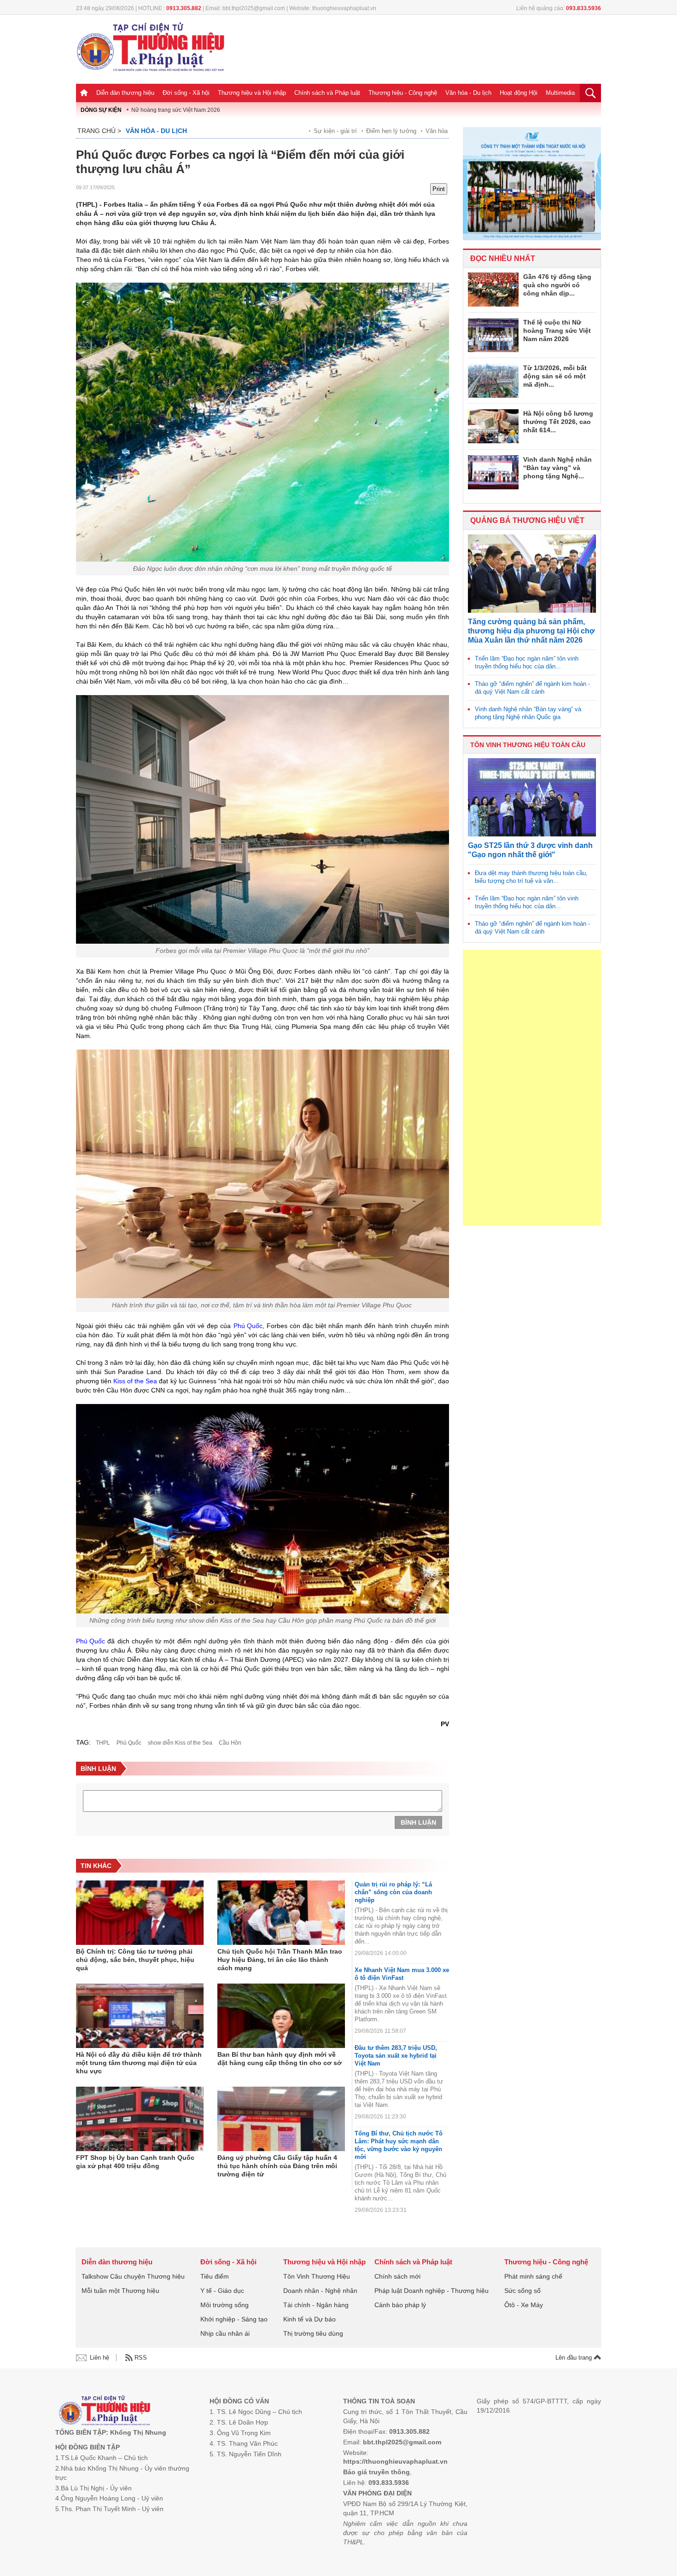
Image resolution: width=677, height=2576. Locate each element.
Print (439, 189)
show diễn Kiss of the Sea (180, 1743)
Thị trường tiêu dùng (313, 2333)
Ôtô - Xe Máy (524, 2305)
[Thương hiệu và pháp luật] (105, 2411)
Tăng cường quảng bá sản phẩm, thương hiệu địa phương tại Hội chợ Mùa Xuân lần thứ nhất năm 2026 (531, 631)
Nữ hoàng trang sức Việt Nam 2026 (176, 110)
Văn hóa (437, 131)
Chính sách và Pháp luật (327, 93)
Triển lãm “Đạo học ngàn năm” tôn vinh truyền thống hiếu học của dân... (527, 662)
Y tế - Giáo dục (222, 2291)
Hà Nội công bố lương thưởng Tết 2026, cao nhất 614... (558, 422)
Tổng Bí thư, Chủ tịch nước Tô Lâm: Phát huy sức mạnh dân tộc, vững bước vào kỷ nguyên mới (399, 2145)
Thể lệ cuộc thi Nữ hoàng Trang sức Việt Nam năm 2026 (557, 331)
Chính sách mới (397, 2276)
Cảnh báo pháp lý (400, 2305)
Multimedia (560, 93)
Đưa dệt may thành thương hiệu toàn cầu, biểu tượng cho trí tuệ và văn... (531, 877)
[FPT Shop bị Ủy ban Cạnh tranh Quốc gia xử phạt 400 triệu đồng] (140, 2119)
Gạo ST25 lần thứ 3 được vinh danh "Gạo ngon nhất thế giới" (530, 850)
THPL (103, 1743)
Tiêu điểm (215, 2276)
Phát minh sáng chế (533, 2276)
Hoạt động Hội (519, 93)
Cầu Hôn (230, 1743)
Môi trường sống (225, 2305)
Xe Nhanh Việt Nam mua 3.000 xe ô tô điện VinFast (402, 1974)
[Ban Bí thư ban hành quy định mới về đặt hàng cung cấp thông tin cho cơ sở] (281, 2016)
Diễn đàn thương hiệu (125, 93)
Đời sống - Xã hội (186, 93)
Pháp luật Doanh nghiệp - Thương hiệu (432, 2291)
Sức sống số (522, 2291)
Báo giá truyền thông (376, 2472)
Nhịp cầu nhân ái (225, 2333)
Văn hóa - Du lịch (468, 93)
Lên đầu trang (575, 2358)
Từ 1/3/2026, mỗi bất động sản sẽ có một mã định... (555, 376)
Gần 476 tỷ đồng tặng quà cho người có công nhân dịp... (557, 285)
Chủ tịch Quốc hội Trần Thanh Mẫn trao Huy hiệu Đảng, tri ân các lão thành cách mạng (280, 1960)
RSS (141, 2358)
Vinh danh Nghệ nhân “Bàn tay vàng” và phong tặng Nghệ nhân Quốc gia (528, 713)
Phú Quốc (248, 1326)
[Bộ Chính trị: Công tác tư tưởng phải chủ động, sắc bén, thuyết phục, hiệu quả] (140, 1913)
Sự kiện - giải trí (335, 131)
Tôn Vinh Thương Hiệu (317, 2276)
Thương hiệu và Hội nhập (252, 93)
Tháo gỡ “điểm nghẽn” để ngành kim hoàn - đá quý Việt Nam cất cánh (532, 688)
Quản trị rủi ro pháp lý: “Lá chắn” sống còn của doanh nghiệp (393, 1892)
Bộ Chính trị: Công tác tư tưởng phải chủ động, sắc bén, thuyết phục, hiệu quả (135, 1960)
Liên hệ (99, 2358)
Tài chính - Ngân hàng (316, 2305)
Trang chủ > (99, 131)
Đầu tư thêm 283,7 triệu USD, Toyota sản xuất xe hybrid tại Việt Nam (396, 2056)
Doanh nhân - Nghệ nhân (320, 2291)
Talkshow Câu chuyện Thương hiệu (133, 2276)
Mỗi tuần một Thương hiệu (120, 2291)
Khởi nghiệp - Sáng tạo (234, 2319)
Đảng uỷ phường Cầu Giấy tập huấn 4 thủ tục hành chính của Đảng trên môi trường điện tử (277, 2166)
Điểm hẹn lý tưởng (391, 131)
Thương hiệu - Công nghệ (403, 93)
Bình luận (418, 1822)
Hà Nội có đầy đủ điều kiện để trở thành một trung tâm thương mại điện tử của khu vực (139, 2063)
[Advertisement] (532, 1088)
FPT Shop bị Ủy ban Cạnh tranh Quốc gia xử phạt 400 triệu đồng (135, 2162)
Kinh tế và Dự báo (309, 2319)
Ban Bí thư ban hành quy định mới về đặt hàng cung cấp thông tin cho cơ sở (280, 2059)
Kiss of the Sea (135, 1381)
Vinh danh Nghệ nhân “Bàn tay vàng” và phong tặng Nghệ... (557, 468)
